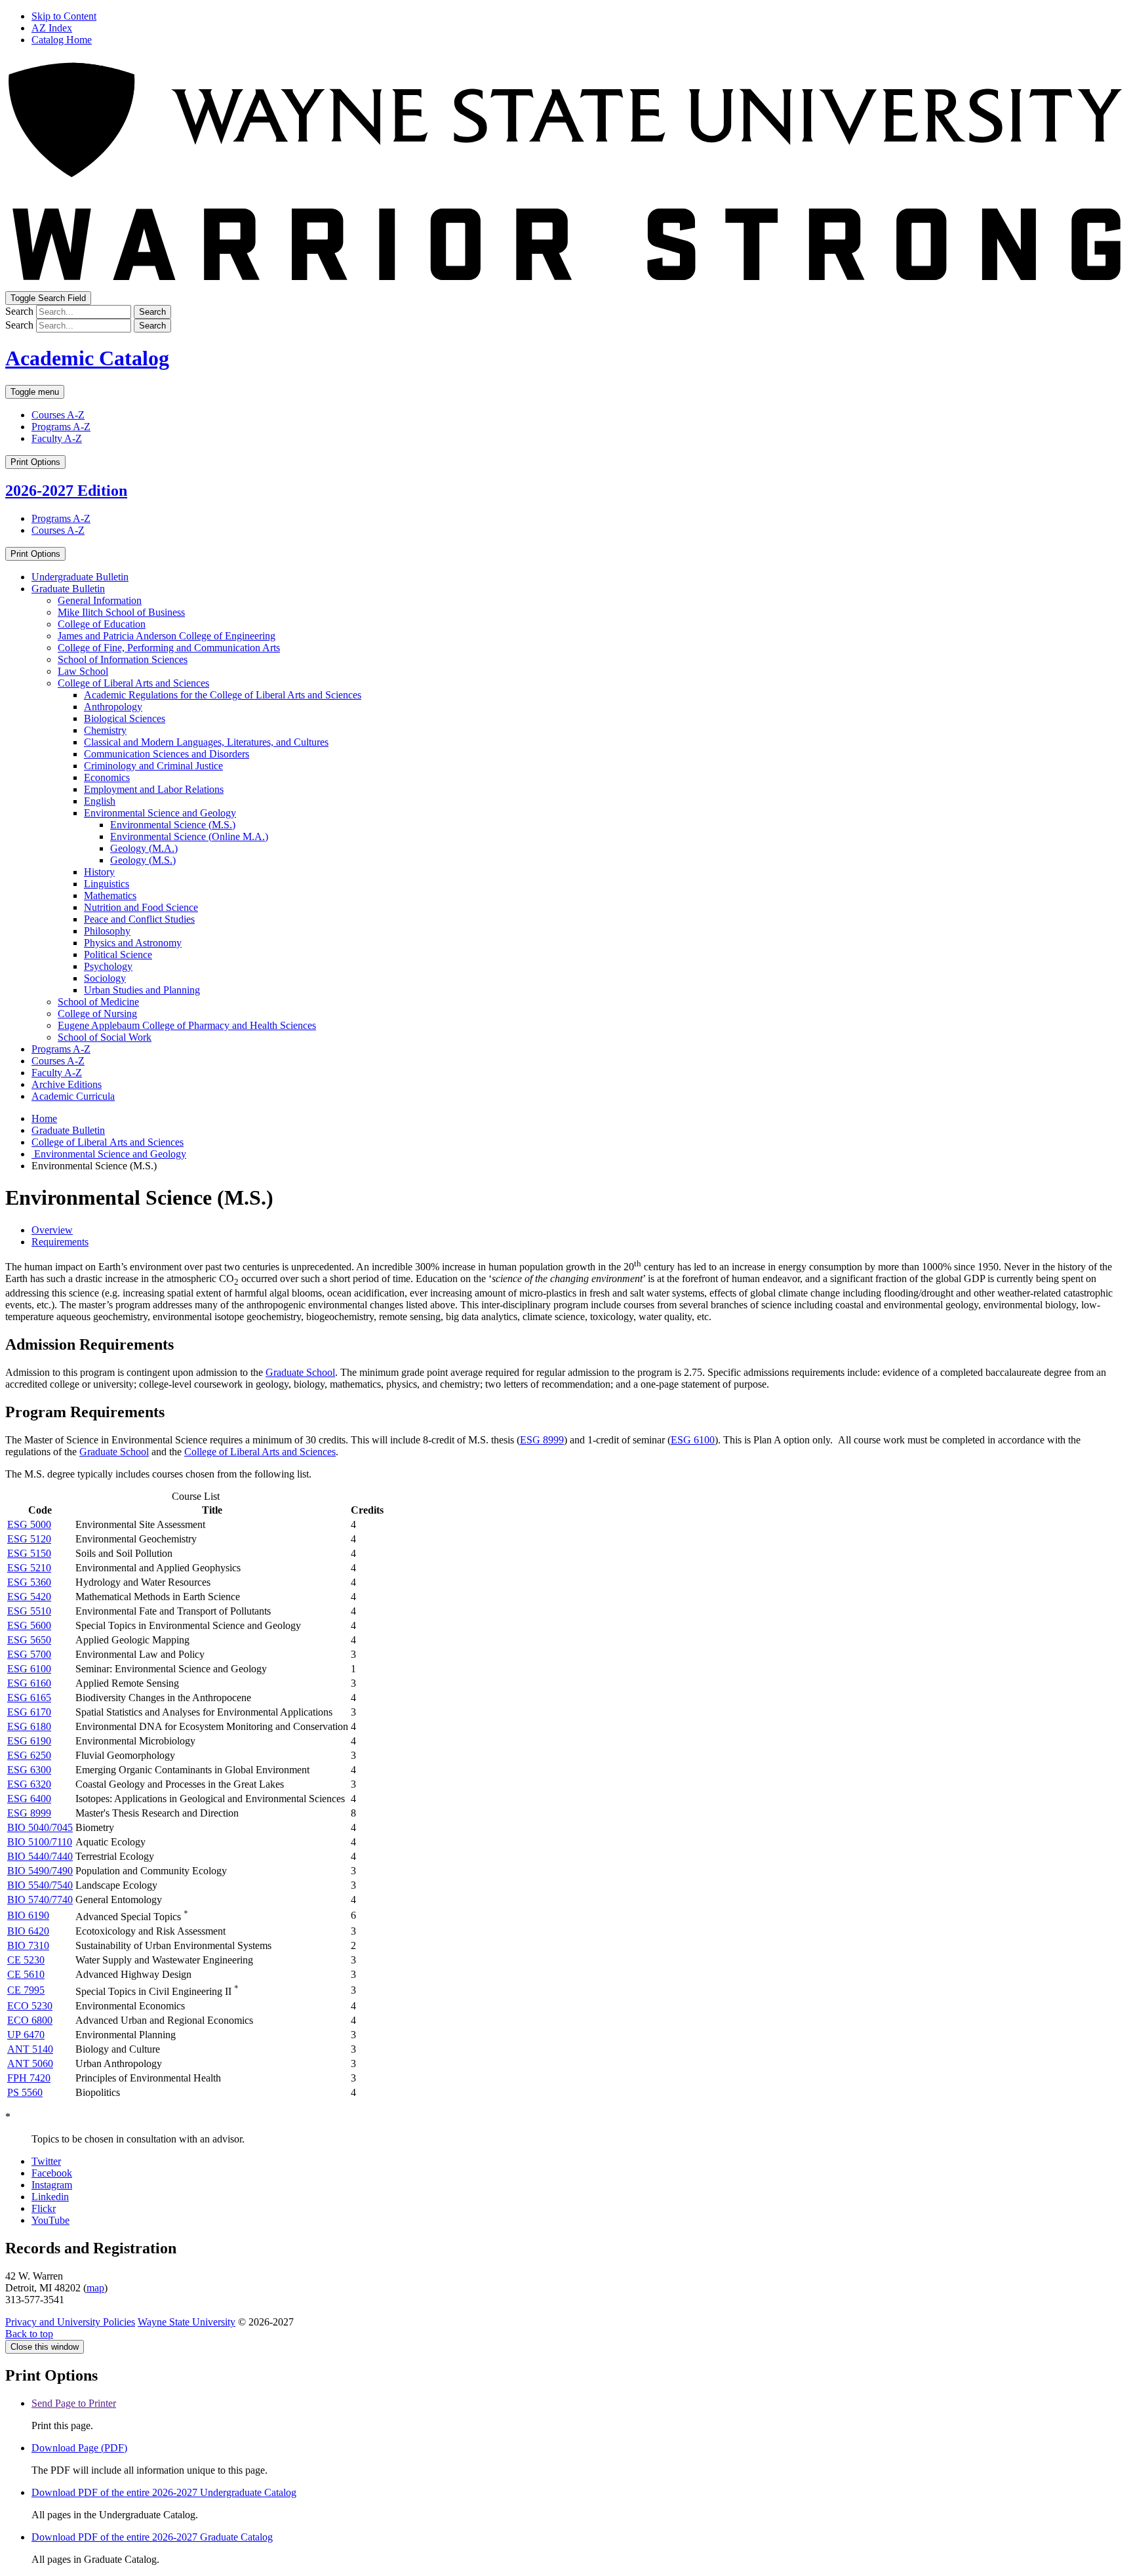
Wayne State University (187, 2322)
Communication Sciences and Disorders (167, 754)
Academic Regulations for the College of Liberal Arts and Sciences (223, 695)
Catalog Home (62, 40)
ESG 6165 (29, 1698)
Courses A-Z (58, 415)
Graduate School (300, 1372)
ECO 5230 (30, 2006)
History (99, 872)
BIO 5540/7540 (40, 1885)
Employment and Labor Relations (154, 789)
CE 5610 (26, 1974)
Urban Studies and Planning (142, 990)
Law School (83, 671)
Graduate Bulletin (68, 589)
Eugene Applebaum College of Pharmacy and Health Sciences (187, 1025)
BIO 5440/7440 (40, 1856)
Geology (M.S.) (143, 860)
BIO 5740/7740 (40, 1900)
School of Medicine (98, 1002)
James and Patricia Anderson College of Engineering (167, 636)
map (95, 2288)
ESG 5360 (29, 1582)
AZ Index (52, 28)
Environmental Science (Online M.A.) (189, 836)
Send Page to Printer (74, 2403)
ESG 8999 (542, 1440)
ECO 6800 (30, 2020)
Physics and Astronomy (133, 943)
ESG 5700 (29, 1654)
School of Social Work (105, 1037)
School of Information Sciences (123, 659)
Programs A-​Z (61, 1049)
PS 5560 (25, 2092)
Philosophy (107, 931)
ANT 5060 (30, 2063)
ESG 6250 (29, 1755)
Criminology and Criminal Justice (153, 766)
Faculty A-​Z (57, 1073)
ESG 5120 (29, 1539)
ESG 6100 (693, 1440)
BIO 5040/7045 (40, 1827)
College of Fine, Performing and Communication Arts (169, 648)
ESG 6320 (29, 1784)
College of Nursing (97, 1014)
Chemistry (105, 730)
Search (19, 311)
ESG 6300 (29, 1770)
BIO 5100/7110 (40, 1842)
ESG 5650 (29, 1640)
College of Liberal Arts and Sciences (133, 683)
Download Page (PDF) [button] (79, 2448)
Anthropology (113, 707)
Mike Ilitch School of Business (121, 612)
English (100, 801)
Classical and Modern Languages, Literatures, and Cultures (206, 742)
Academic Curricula (73, 1096)
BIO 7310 (28, 1945)
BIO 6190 (28, 1915)
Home (44, 1118)
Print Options (35, 462)
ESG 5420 (29, 1597)
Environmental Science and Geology (160, 813)
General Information (100, 600)
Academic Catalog (87, 358)
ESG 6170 (29, 1712)
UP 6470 (26, 2035)
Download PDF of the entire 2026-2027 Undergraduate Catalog (164, 2492)
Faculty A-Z (57, 438)
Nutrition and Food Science (141, 907)
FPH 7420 (29, 2078)
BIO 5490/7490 (40, 1871)
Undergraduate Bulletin (80, 577)
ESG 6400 (29, 1799)
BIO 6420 (28, 1931)
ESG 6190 (29, 1741)
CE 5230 (26, 1960)
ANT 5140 (30, 2049)
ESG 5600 (29, 1625)
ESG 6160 (29, 1683)
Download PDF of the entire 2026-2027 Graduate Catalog (152, 2537)
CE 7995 (26, 1990)
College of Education (102, 624)
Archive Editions (67, 1084)
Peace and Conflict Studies (139, 919)
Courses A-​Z (58, 1061)
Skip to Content (64, 16)
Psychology (108, 966)
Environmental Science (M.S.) (173, 825)
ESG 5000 (29, 1524)
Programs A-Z (61, 427)
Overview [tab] (52, 1230)
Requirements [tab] (60, 1242)
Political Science (118, 955)
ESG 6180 (29, 1726)
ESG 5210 (29, 1568)
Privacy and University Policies (70, 2322)
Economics (107, 777)
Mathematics (110, 896)
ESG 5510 (29, 1611)
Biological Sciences (125, 718)
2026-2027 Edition (66, 491)
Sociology (105, 978)
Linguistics (107, 884)
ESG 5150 (29, 1553)
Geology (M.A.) (144, 848)
